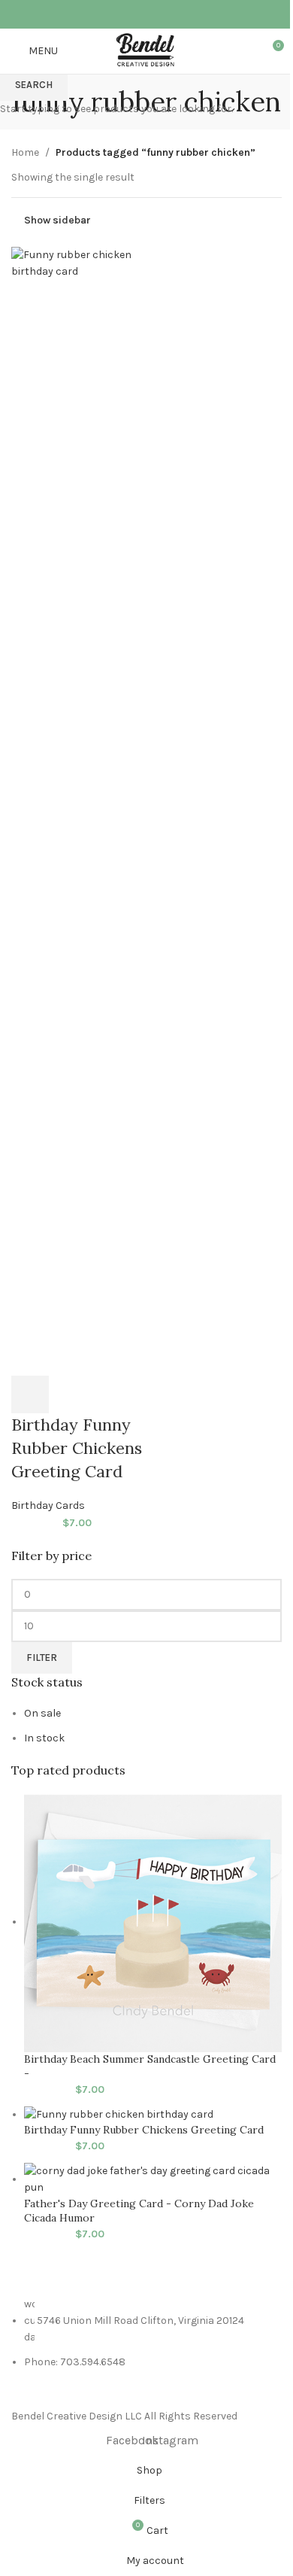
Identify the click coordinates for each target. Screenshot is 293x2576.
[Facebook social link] (137, 14)
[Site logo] (147, 50)
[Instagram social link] (156, 14)
